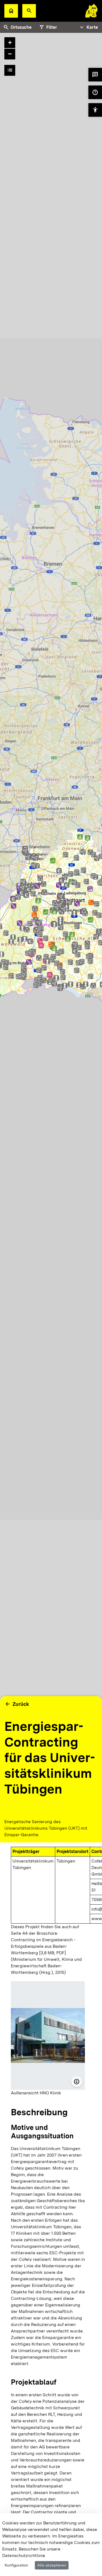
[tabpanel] (51, 923)
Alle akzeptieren (52, 2565)
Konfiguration (16, 2565)
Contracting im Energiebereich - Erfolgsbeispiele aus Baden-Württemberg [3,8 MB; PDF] (43, 1946)
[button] (29, 11)
